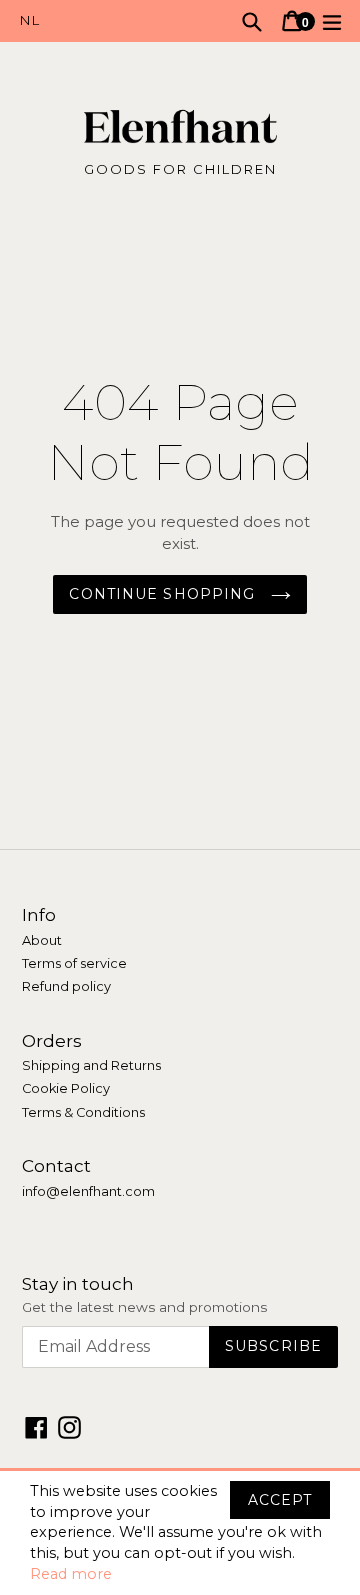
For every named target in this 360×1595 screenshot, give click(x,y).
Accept (280, 1500)
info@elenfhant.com (88, 1191)
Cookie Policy (66, 1088)
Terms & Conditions (83, 1112)
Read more (71, 1574)
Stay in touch (78, 1284)
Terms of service (74, 963)
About (42, 940)
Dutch (100, 21)
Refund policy (66, 986)
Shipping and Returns (91, 1065)
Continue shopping (164, 594)
